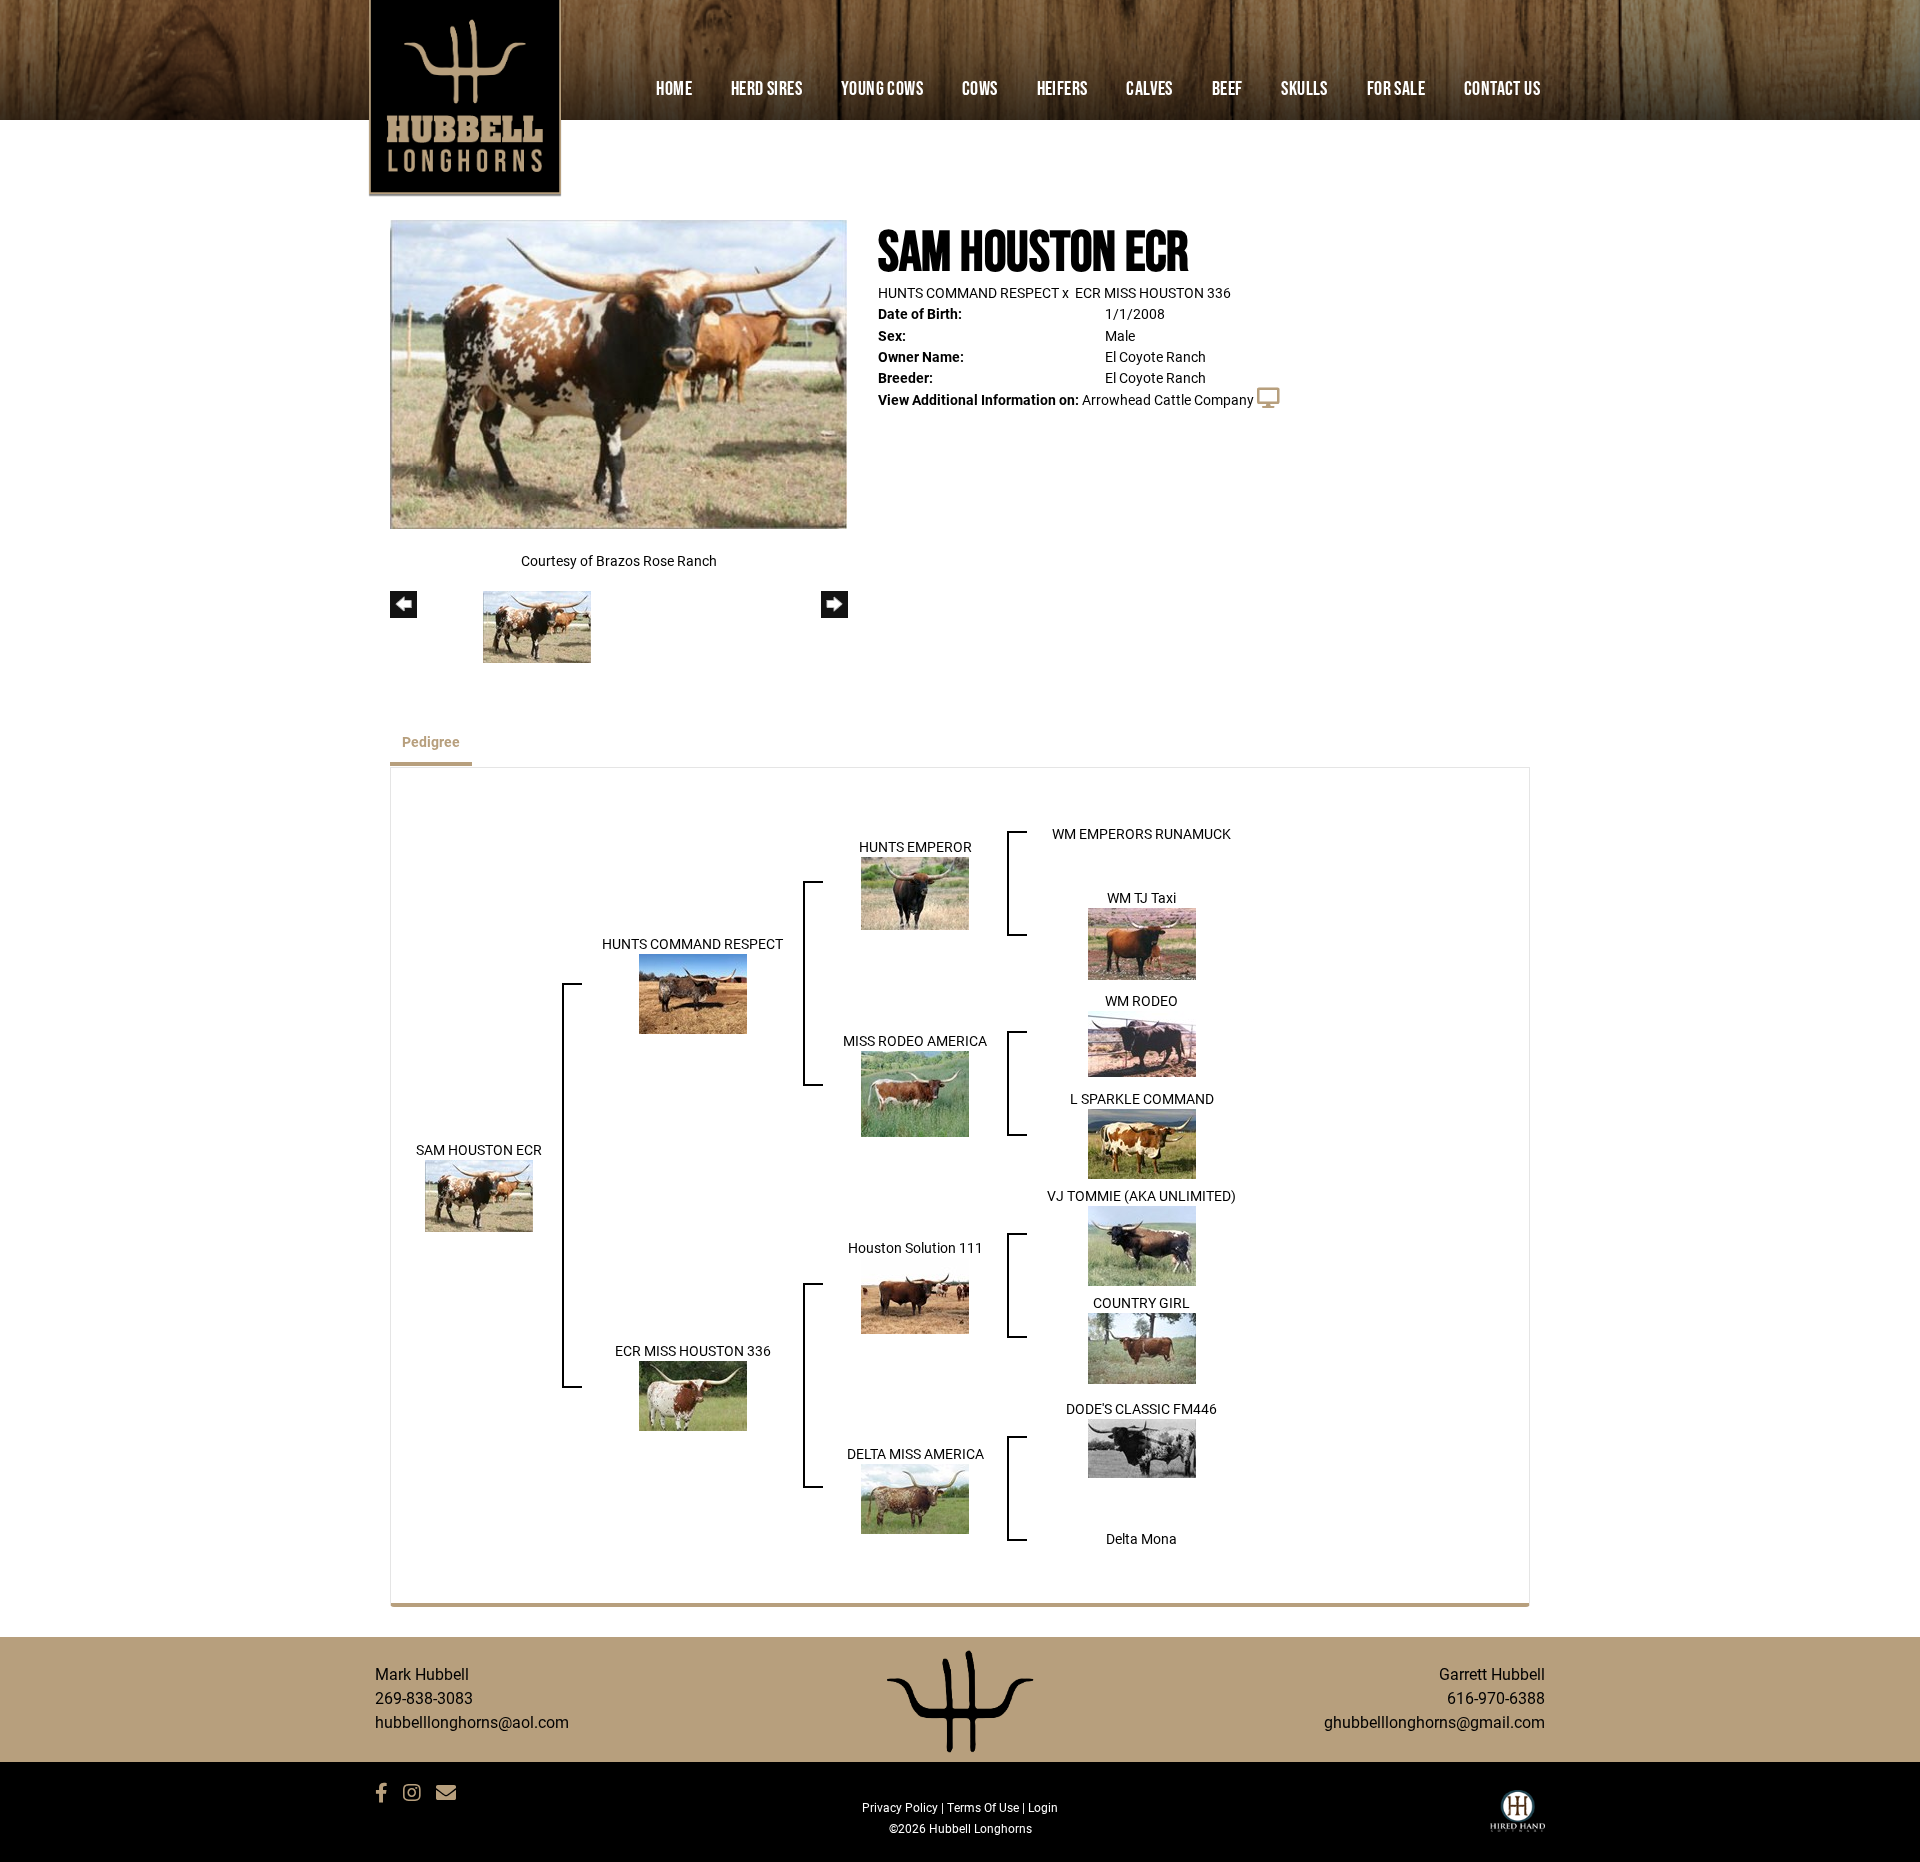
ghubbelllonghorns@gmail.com (1434, 1721)
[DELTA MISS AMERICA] (915, 1496)
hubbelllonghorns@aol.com (472, 1721)
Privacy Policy (900, 1807)
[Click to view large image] (618, 372)
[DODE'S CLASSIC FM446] (1142, 1446)
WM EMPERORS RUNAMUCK (1141, 833)
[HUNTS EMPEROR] (915, 891)
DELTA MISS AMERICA (915, 1453)
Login (1043, 1807)
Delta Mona (1141, 1538)
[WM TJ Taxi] (1142, 941)
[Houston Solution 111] (915, 1294)
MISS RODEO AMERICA (915, 1040)
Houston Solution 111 (915, 1247)
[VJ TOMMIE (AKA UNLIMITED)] (1142, 1244)
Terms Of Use (983, 1807)
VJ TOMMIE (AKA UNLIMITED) (1141, 1195)
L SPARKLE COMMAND (1142, 1098)
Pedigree (431, 741)
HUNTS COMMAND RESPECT (968, 292)
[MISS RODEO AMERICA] (915, 1091)
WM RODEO (1141, 1000)
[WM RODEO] (1142, 1041)
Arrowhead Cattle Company (1168, 399)
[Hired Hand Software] (1517, 1820)
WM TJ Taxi (1141, 897)
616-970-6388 (1496, 1697)
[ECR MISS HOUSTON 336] (693, 1394)
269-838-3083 (424, 1697)
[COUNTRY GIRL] (1142, 1346)
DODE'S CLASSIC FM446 (1141, 1408)
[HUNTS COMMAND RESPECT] (693, 991)
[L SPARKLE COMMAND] (1142, 1141)
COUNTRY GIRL (1141, 1302)
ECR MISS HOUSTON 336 (1153, 292)
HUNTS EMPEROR (915, 846)
